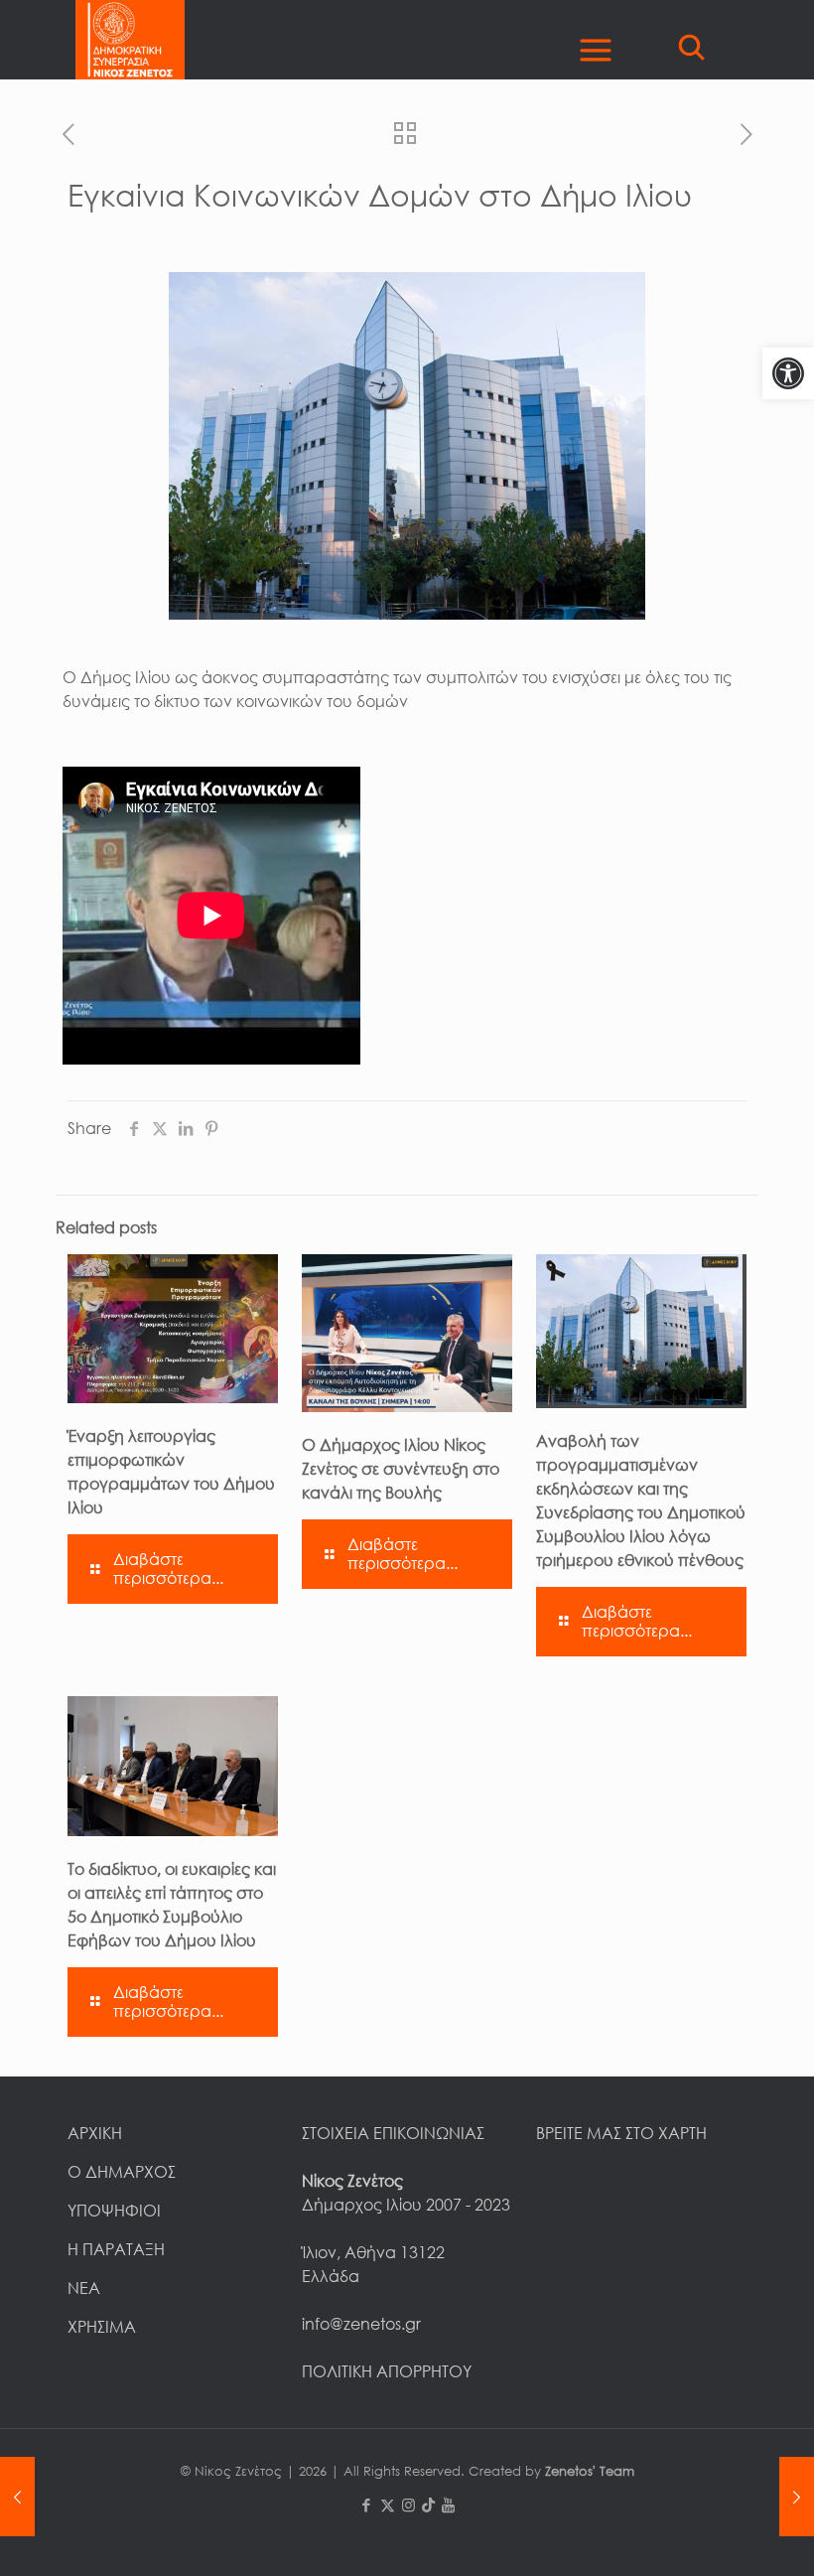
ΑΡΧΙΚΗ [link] (95, 2133)
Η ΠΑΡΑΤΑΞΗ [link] (116, 2249)
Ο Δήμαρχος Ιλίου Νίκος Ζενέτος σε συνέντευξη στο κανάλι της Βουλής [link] (401, 1469)
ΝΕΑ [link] (84, 2288)
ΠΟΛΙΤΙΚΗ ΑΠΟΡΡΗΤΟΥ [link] (387, 2371)
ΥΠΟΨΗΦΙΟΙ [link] (114, 2211)
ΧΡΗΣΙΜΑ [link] (102, 2327)
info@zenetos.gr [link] (361, 2324)
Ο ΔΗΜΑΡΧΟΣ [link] (122, 2172)
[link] (788, 373)
